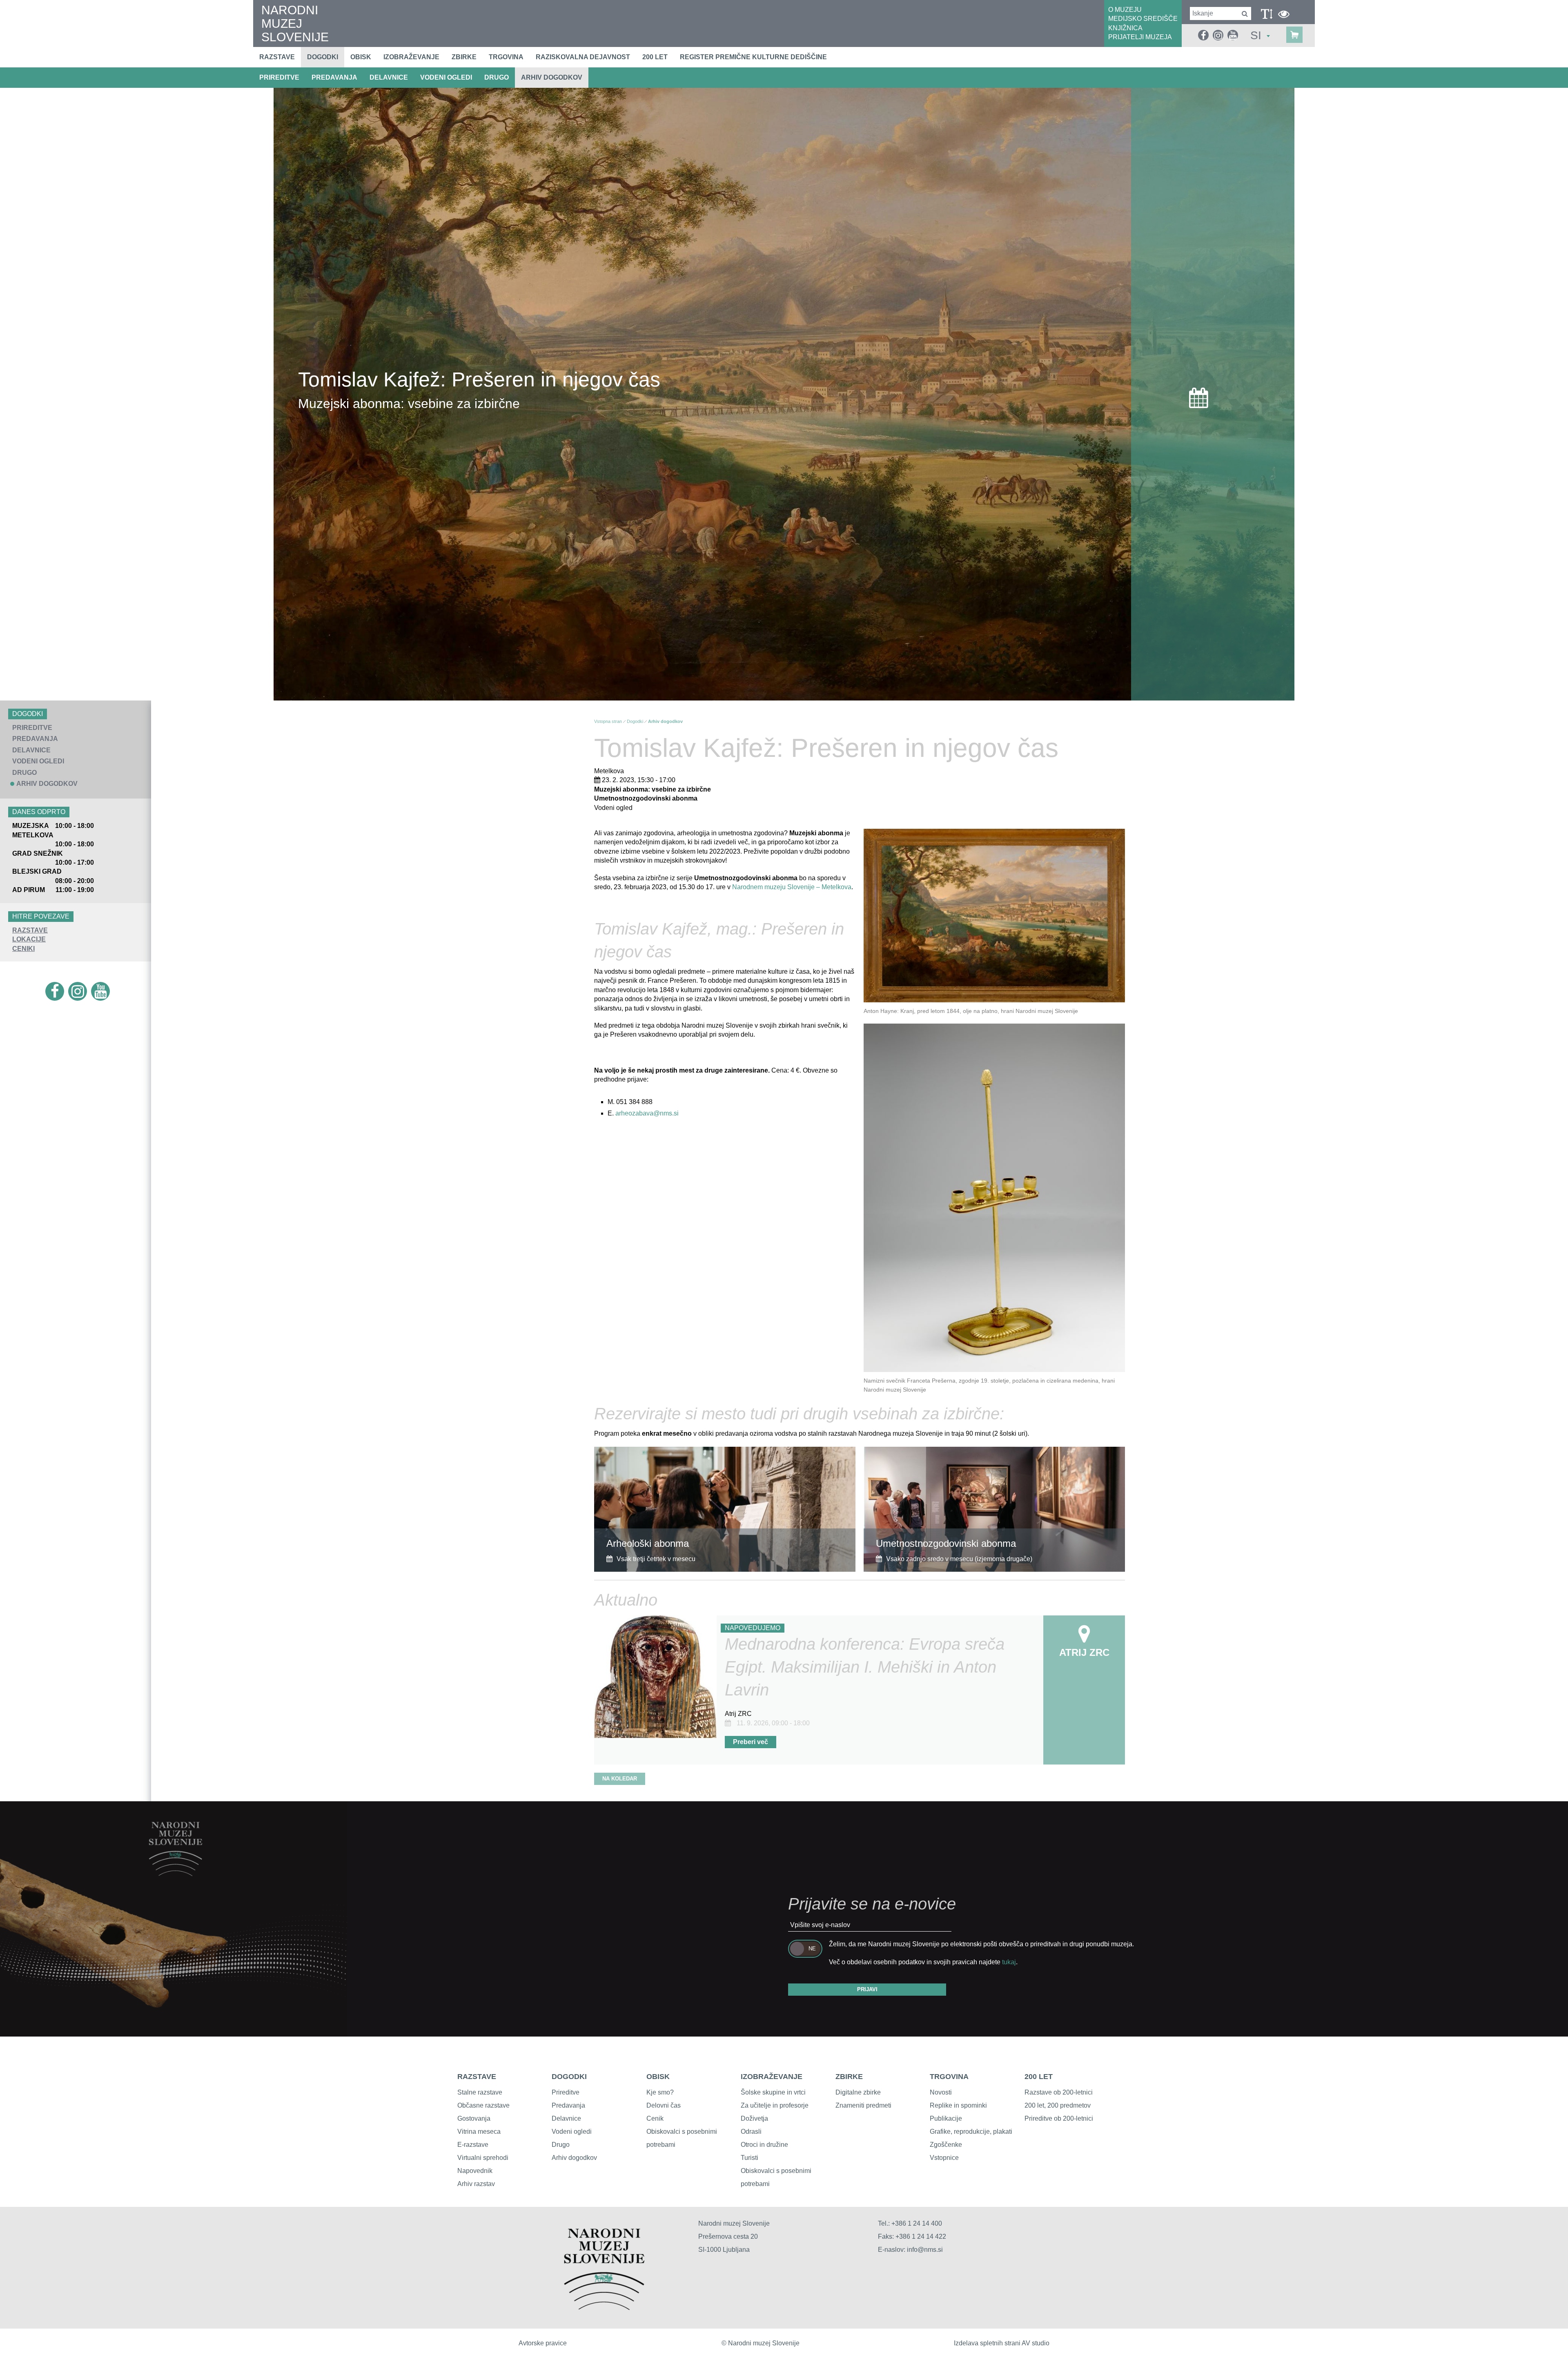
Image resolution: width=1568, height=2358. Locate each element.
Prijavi (867, 1989)
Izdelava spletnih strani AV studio (1002, 2343)
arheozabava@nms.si (647, 1113)
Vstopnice (944, 2158)
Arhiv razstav (476, 2184)
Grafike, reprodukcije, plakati (971, 2132)
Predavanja (568, 2105)
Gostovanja (474, 2118)
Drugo (561, 2145)
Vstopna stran (608, 721)
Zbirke (464, 57)
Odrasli (751, 2132)
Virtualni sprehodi (483, 2158)
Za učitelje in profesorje (775, 2105)
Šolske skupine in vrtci (773, 2092)
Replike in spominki (958, 2105)
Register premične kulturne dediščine (753, 57)
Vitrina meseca (479, 2132)
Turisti (749, 2158)
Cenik (655, 2118)
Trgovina (506, 57)
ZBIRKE (849, 2077)
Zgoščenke (946, 2145)
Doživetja (754, 2118)
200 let (655, 57)
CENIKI (23, 949)
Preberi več (751, 1742)
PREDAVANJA (334, 77)
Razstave (277, 57)
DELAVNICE (389, 77)
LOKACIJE (29, 939)
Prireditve (566, 2092)
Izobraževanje (411, 57)
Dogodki (323, 57)
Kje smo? (660, 2092)
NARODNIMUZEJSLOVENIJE (295, 23)
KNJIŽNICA (1125, 28)
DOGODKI (569, 2077)
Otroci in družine (764, 2145)
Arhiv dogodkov (552, 77)
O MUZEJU (1125, 10)
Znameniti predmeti (863, 2105)
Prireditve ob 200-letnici (1059, 2118)
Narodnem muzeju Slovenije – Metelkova (792, 887)
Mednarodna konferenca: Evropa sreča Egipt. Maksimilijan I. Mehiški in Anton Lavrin (865, 1667)
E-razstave (473, 2145)
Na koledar (620, 1779)
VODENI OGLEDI (446, 77)
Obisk (361, 57)
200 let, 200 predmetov (1058, 2105)
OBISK (658, 2077)
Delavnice (566, 2118)
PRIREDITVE (279, 77)
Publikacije (946, 2118)
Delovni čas (664, 2105)
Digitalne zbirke (858, 2092)
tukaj (1009, 1962)
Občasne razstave (483, 2105)
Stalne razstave (480, 2092)
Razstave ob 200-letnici (1059, 2092)
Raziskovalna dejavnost (583, 57)
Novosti (941, 2092)
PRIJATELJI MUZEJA (1140, 37)
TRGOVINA (949, 2077)
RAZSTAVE (30, 930)
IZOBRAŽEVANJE (772, 2077)
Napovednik (475, 2171)
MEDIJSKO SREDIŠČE (1143, 19)
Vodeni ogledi (572, 2132)
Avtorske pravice (543, 2343)
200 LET (1039, 2077)
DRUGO (497, 77)
